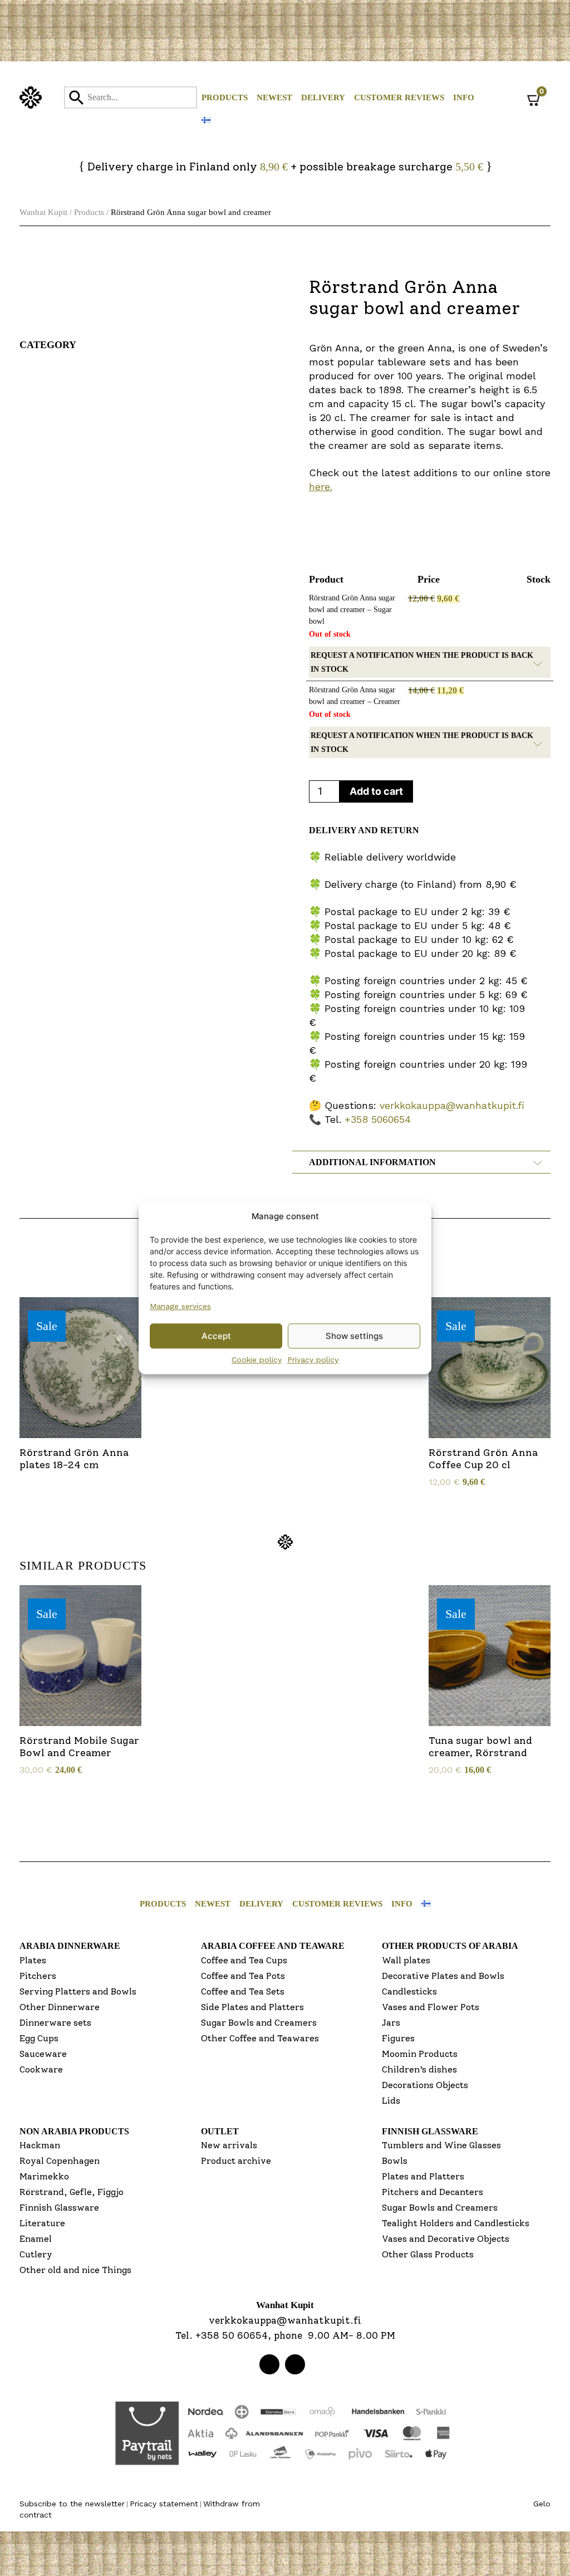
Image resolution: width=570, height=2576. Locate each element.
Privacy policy (313, 1360)
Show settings (354, 1336)
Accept (216, 1336)
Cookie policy (257, 1360)
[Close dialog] (396, 1166)
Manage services (180, 1306)
